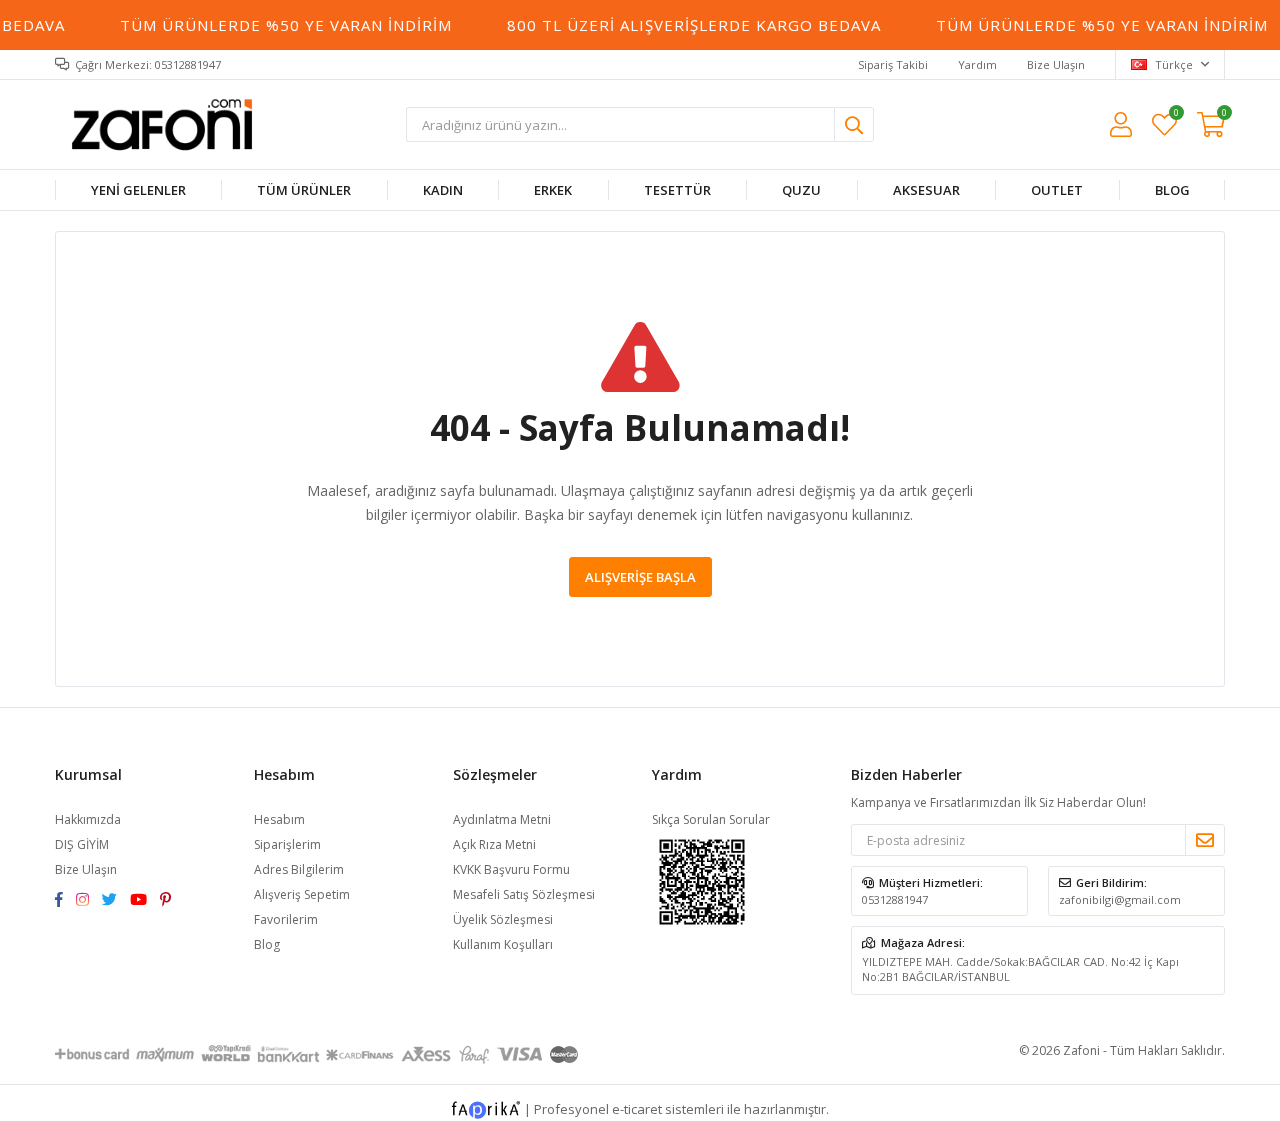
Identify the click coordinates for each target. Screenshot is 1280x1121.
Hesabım (279, 819)
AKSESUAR (925, 190)
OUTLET (1057, 190)
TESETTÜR (677, 190)
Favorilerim (1175, 115)
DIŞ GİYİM (82, 844)
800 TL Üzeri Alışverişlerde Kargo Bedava (688, 25)
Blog (267, 944)
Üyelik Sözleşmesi (503, 919)
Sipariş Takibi (893, 64)
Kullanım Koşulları (503, 944)
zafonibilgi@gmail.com (1120, 899)
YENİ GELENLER (138, 190)
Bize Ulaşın (1056, 64)
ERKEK (553, 190)
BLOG (1171, 190)
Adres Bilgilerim (299, 869)
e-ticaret (637, 1109)
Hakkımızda (88, 819)
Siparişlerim (287, 844)
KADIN (443, 190)
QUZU (801, 190)
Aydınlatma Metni (502, 819)
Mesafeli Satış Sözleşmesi (524, 894)
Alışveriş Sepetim (302, 894)
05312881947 (895, 899)
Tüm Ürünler (304, 190)
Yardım (977, 64)
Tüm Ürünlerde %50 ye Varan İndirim (280, 25)
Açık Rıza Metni (494, 844)
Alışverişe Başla (640, 577)
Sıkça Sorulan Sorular (711, 819)
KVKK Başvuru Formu (511, 869)
